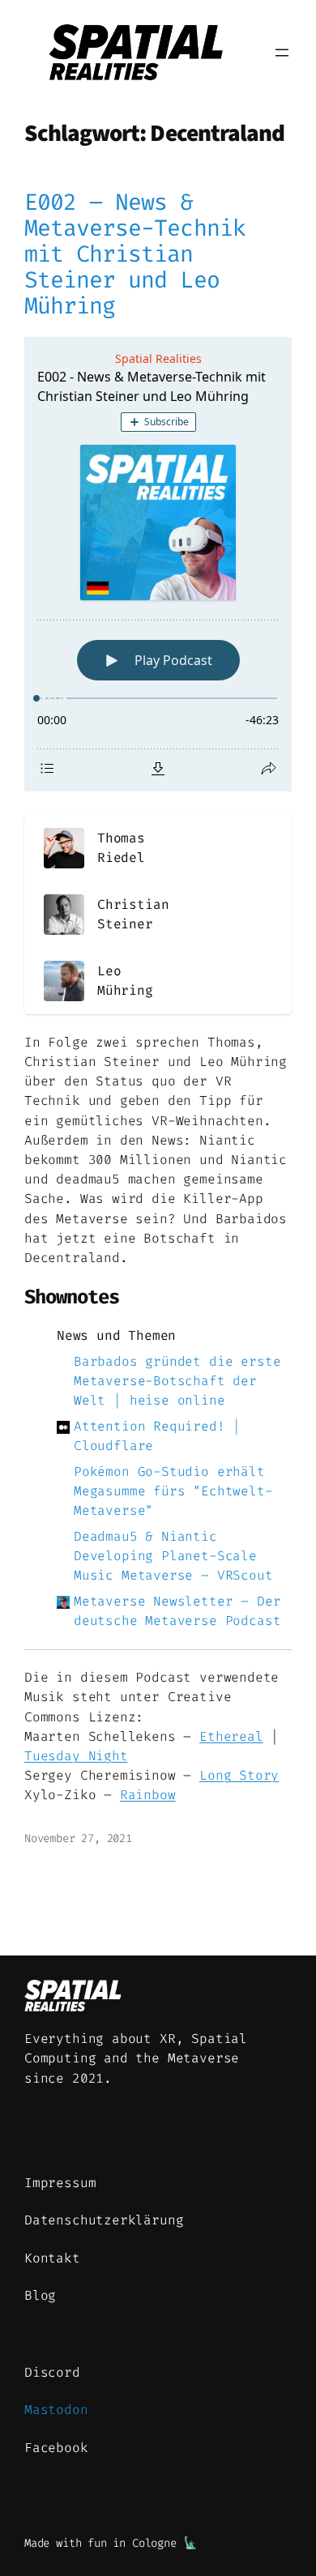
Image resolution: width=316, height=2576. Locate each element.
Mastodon (56, 2410)
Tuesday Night (76, 1756)
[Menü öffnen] (282, 53)
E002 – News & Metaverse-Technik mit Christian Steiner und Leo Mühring (135, 254)
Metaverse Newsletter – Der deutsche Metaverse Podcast (177, 1611)
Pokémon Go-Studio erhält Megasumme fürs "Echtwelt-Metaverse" (173, 1491)
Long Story (239, 1775)
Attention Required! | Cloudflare (157, 1436)
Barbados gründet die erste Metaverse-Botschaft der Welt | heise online (177, 1381)
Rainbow (148, 1795)
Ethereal (231, 1736)
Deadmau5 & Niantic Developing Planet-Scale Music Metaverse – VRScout (173, 1556)
